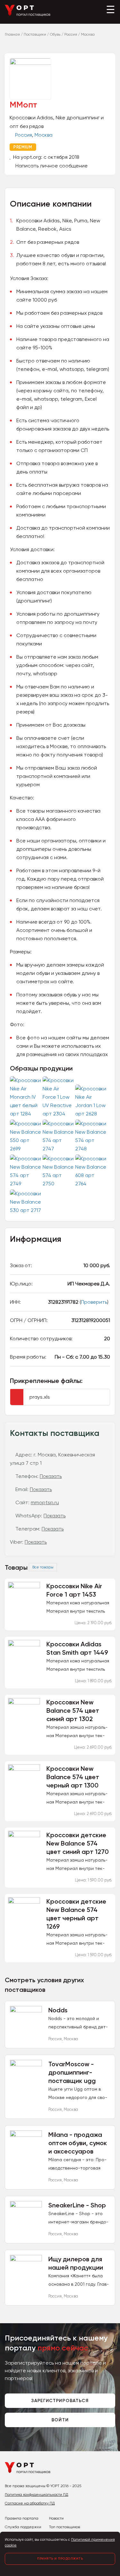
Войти (60, 2420)
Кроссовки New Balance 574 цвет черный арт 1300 (73, 1777)
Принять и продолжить (60, 2559)
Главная (12, 34)
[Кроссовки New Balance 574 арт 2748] (92, 1149)
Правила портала (22, 2518)
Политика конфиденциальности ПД (36, 2495)
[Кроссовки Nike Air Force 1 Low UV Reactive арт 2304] (59, 1114)
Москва (44, 135)
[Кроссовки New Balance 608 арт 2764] (92, 1184)
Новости (56, 2518)
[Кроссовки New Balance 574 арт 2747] (59, 1149)
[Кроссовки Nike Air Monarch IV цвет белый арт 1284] (26, 1114)
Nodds (58, 2010)
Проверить (94, 1302)
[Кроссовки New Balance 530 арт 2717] (26, 1210)
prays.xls (40, 1397)
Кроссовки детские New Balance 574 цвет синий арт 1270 (78, 1843)
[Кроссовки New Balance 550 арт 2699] (26, 1149)
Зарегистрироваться (60, 2401)
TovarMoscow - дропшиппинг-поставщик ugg (72, 2072)
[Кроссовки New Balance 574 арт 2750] (59, 1184)
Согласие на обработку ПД (30, 2503)
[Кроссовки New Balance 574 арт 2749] (26, 1184)
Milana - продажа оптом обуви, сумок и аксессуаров (78, 2143)
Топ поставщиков (64, 2527)
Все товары (43, 1567)
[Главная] (28, 15)
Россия (24, 135)
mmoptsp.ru (45, 1502)
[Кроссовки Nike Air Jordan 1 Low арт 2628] (92, 1114)
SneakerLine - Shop (77, 2205)
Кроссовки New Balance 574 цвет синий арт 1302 (73, 1710)
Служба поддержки (23, 2527)
